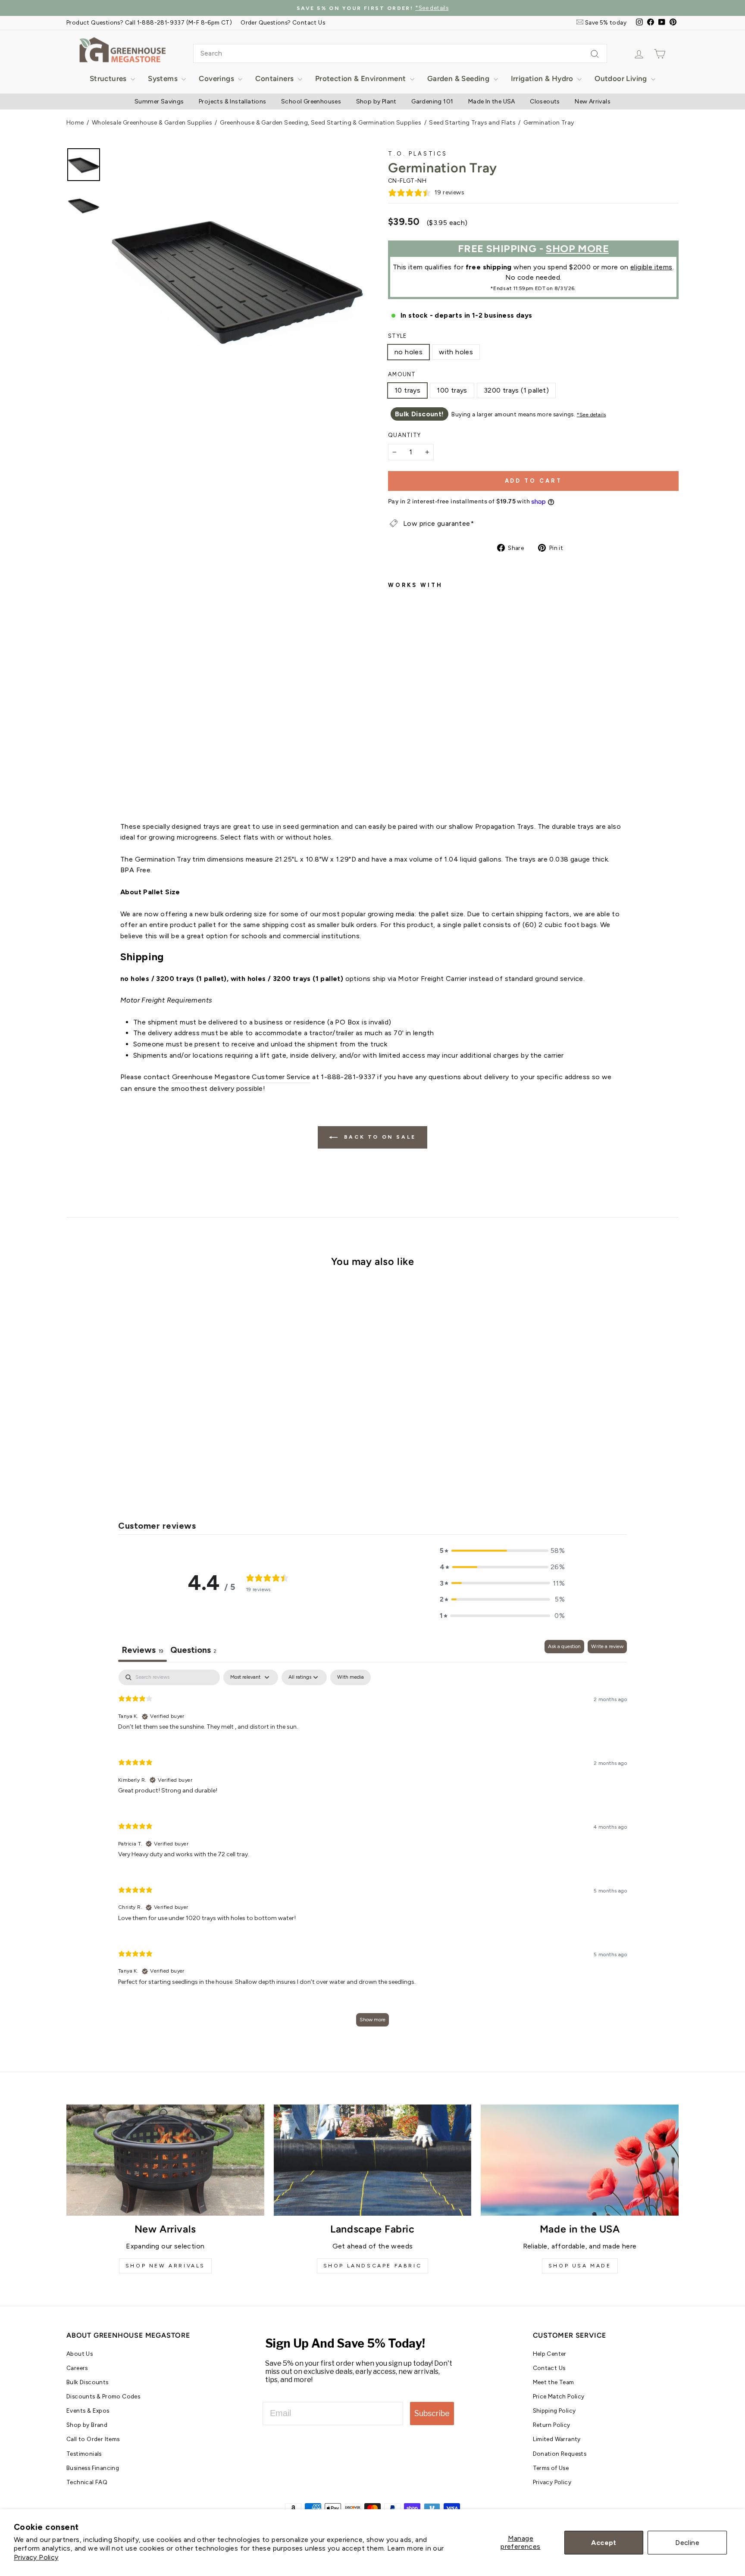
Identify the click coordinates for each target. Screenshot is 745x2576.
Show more (372, 2020)
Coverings (217, 78)
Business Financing (93, 2468)
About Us (80, 2354)
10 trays (407, 390)
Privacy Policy (36, 2557)
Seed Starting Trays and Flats (472, 123)
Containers (275, 78)
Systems (164, 78)
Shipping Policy (554, 2411)
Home (75, 123)
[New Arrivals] (165, 2160)
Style (397, 336)
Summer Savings (159, 101)
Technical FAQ (87, 2482)
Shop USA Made (580, 2266)
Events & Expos (88, 2411)
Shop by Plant (376, 101)
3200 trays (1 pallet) (516, 390)
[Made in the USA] (580, 2160)
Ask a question (564, 1646)
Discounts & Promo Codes (103, 2396)
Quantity (404, 435)
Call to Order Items (93, 2439)
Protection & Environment (362, 78)
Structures (109, 78)
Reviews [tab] (142, 1650)
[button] (502, 1551)
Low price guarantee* (438, 523)
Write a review (607, 1646)
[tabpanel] (372, 1852)
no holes (408, 352)
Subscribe (432, 2413)
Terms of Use (551, 2468)
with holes (456, 352)
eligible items (651, 267)
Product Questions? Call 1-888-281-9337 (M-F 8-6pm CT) (149, 22)
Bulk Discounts (88, 2382)
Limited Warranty (557, 2439)
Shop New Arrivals (165, 2266)
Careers (77, 2368)
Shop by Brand (87, 2425)
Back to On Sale (379, 1137)
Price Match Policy (559, 2396)
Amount (402, 374)
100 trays (452, 390)
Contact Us (549, 2368)
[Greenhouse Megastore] (122, 49)
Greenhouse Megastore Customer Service (241, 1077)
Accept (604, 2543)
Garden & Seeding (459, 78)
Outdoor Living (622, 78)
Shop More (577, 248)
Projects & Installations (233, 101)
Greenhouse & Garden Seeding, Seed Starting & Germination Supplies (321, 123)
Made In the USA (492, 101)
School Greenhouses (311, 101)
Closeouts (545, 101)
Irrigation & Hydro (543, 78)
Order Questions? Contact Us (283, 22)
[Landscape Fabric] (373, 2160)
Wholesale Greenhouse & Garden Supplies (152, 123)
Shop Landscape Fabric (373, 2266)
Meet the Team (554, 2382)
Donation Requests (560, 2454)
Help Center (550, 2354)
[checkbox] (351, 1677)
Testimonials (84, 2454)
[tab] (193, 1651)
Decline (687, 2543)
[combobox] (400, 53)
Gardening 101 (432, 101)
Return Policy (552, 2425)
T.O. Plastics (418, 154)
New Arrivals (593, 101)
